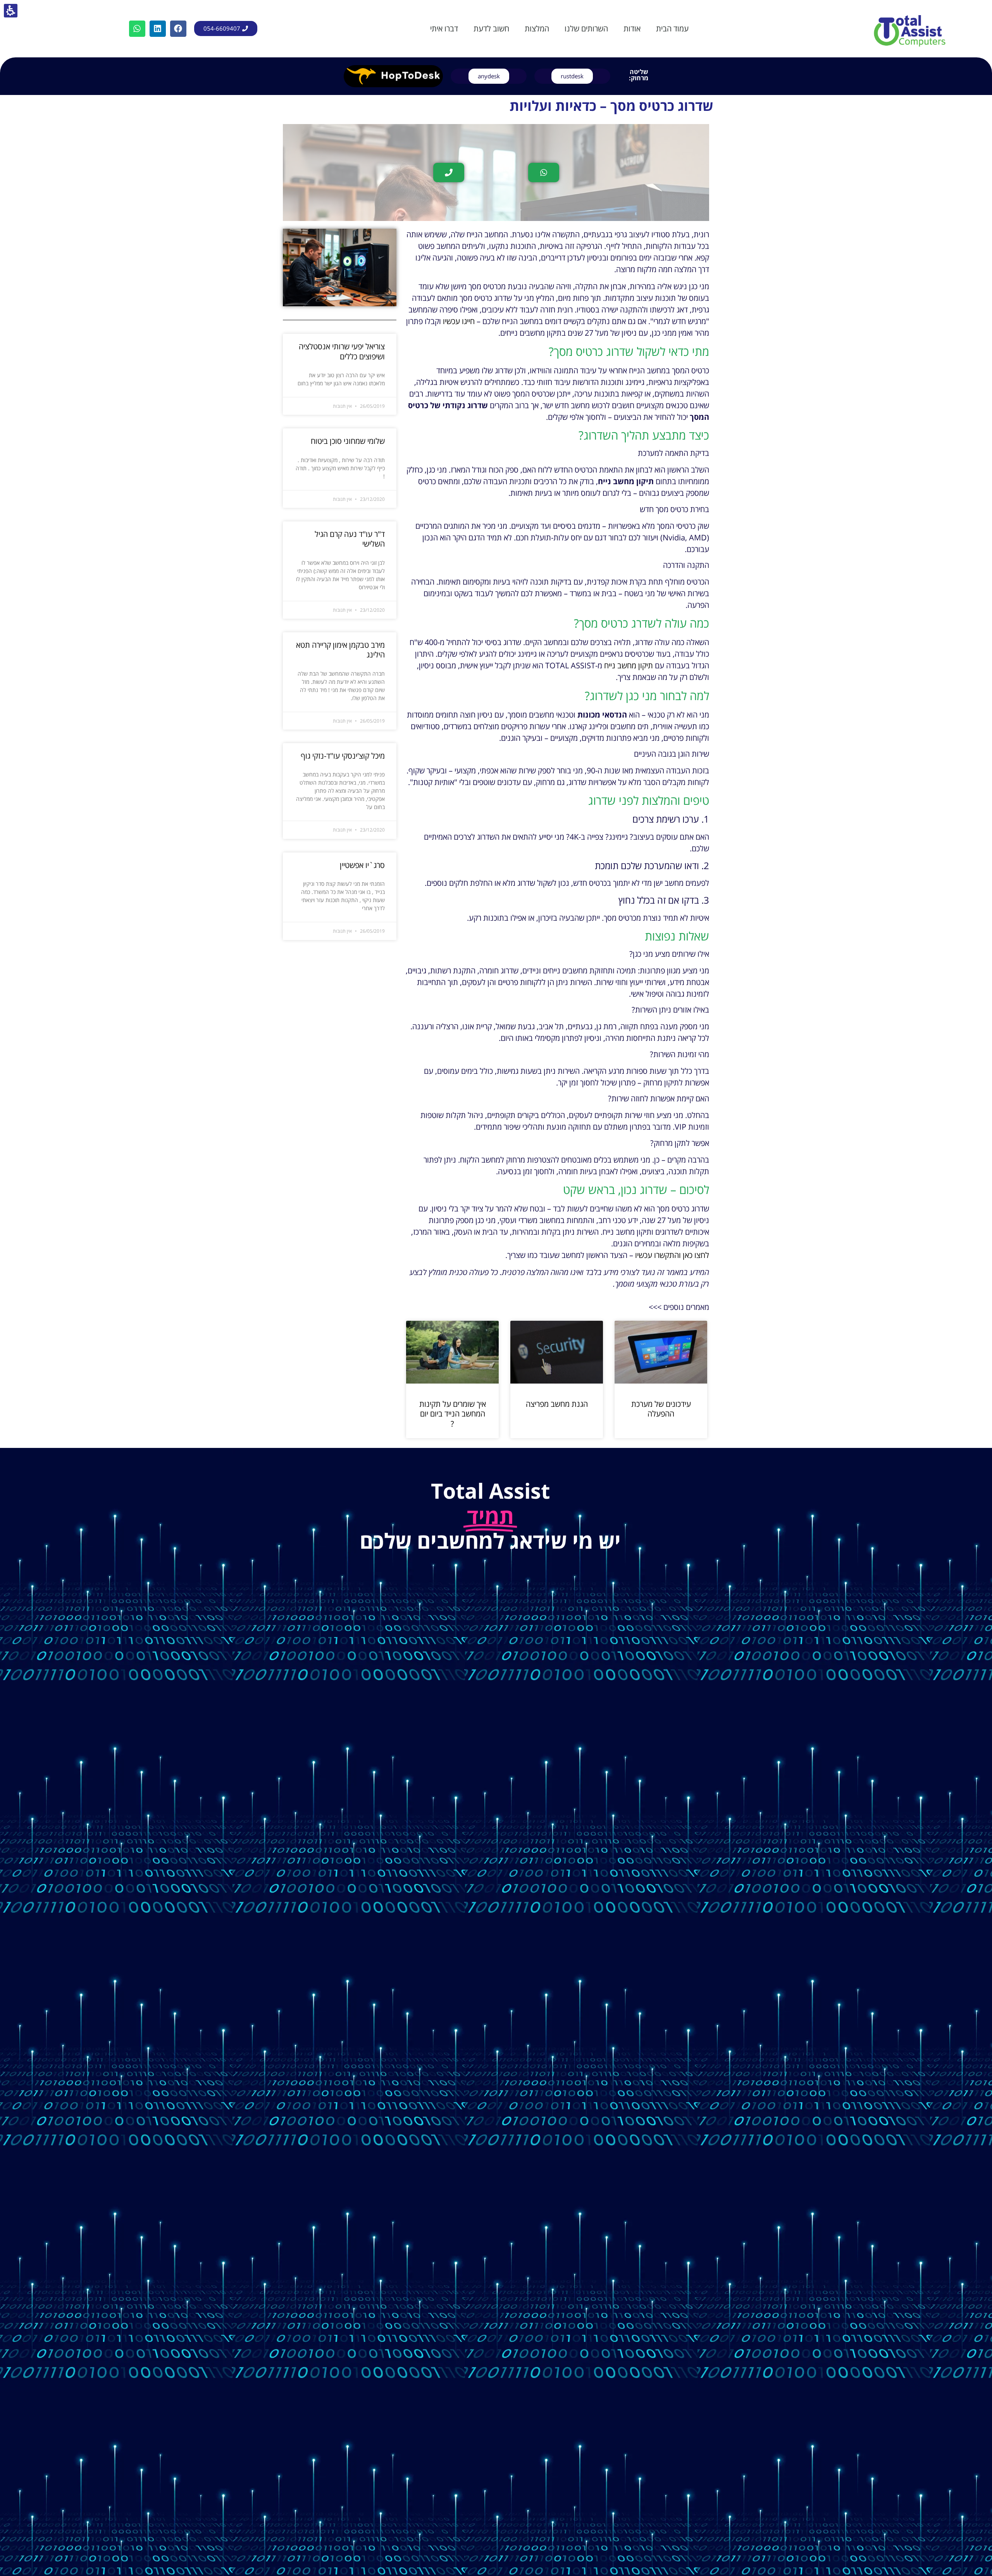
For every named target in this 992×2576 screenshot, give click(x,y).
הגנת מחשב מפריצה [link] (557, 1404)
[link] (910, 29)
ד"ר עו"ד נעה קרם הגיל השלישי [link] (350, 539)
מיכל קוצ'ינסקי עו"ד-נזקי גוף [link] (343, 756)
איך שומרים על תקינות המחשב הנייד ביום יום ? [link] (453, 1414)
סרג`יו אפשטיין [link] (362, 865)
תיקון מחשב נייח (629, 665)
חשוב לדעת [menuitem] (491, 29)
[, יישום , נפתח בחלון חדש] (393, 76)
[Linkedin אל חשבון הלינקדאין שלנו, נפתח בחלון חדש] (158, 29)
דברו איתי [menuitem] (444, 29)
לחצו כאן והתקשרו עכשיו (672, 1255)
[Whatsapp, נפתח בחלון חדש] (137, 29)
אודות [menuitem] (632, 29)
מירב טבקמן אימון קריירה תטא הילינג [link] (340, 650)
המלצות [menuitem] (537, 29)
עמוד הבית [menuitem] (672, 29)
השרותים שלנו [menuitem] (586, 29)
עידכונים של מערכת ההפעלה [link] (661, 1409)
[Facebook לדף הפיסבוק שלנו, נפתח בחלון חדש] (178, 29)
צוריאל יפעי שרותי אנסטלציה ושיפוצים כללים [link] (342, 351)
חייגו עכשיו (459, 321)
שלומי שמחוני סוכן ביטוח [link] (348, 441)
